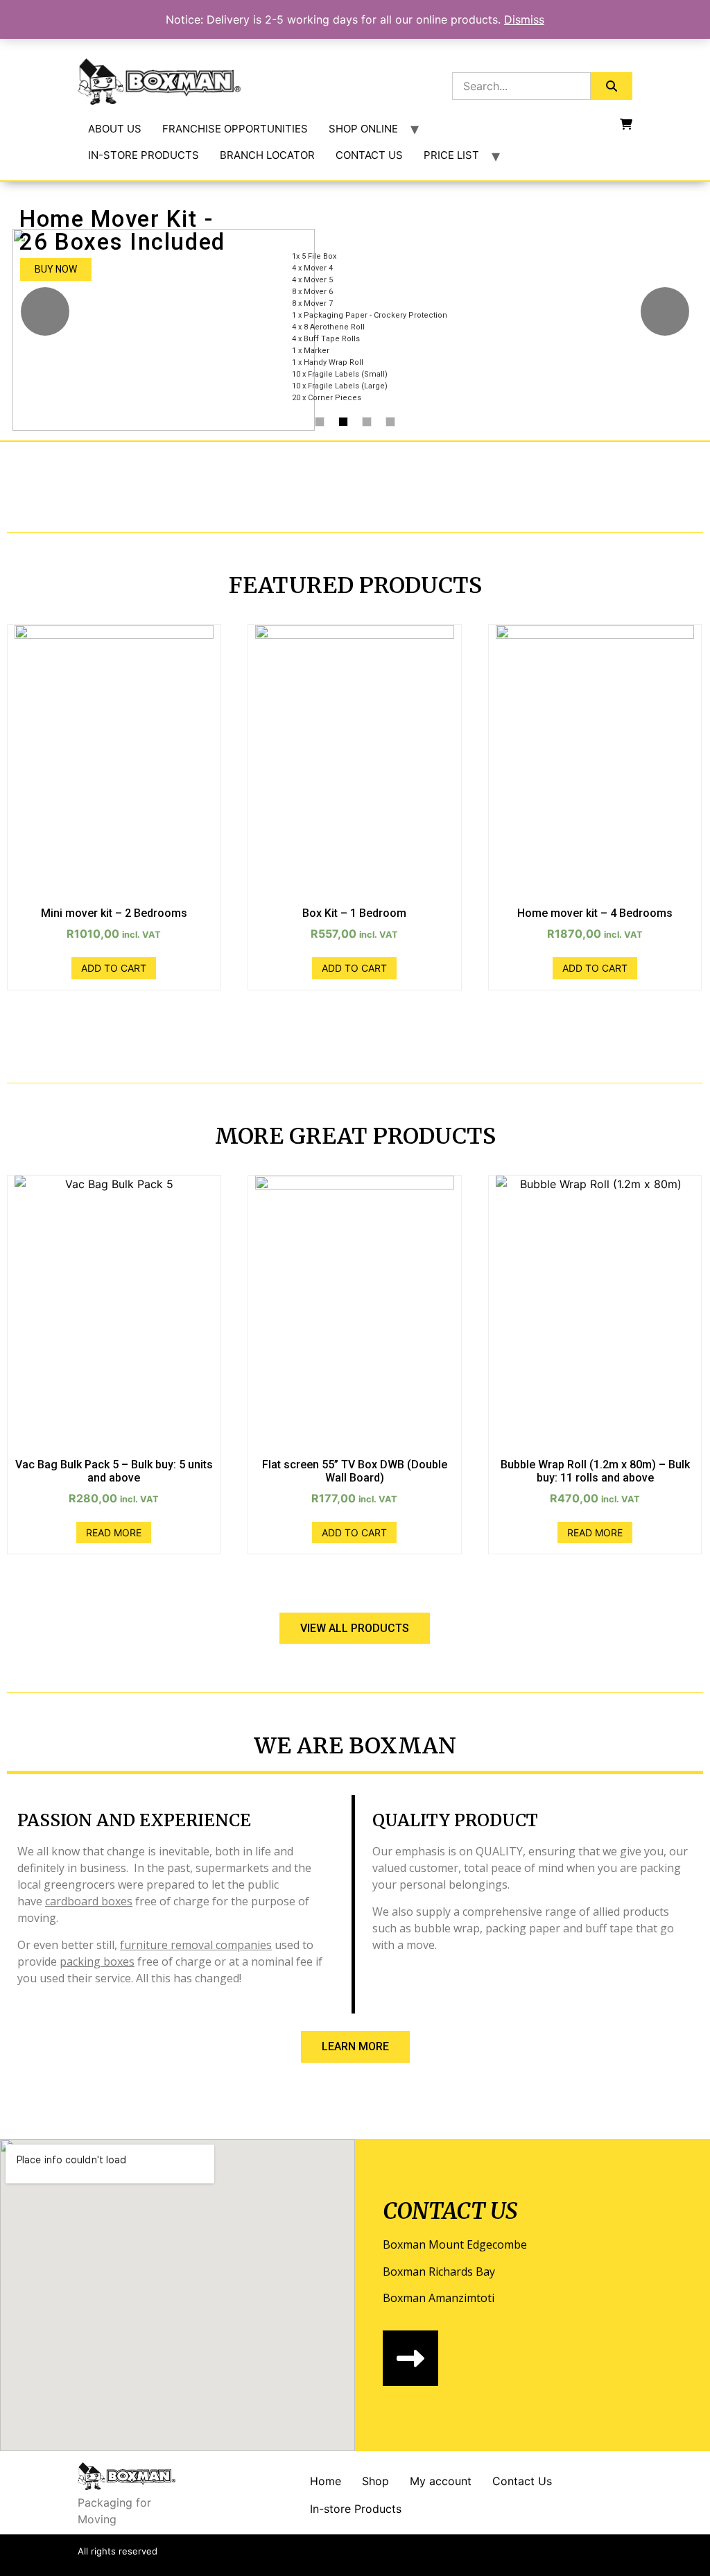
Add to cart (114, 968)
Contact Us (369, 155)
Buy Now (56, 269)
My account (441, 2481)
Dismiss (524, 19)
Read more (114, 1532)
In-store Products (356, 2509)
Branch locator (267, 155)
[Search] (612, 86)
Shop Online (363, 129)
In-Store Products (144, 155)
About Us (115, 129)
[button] (355, 1628)
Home (326, 2481)
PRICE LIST (451, 155)
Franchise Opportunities (235, 129)
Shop (375, 2481)
